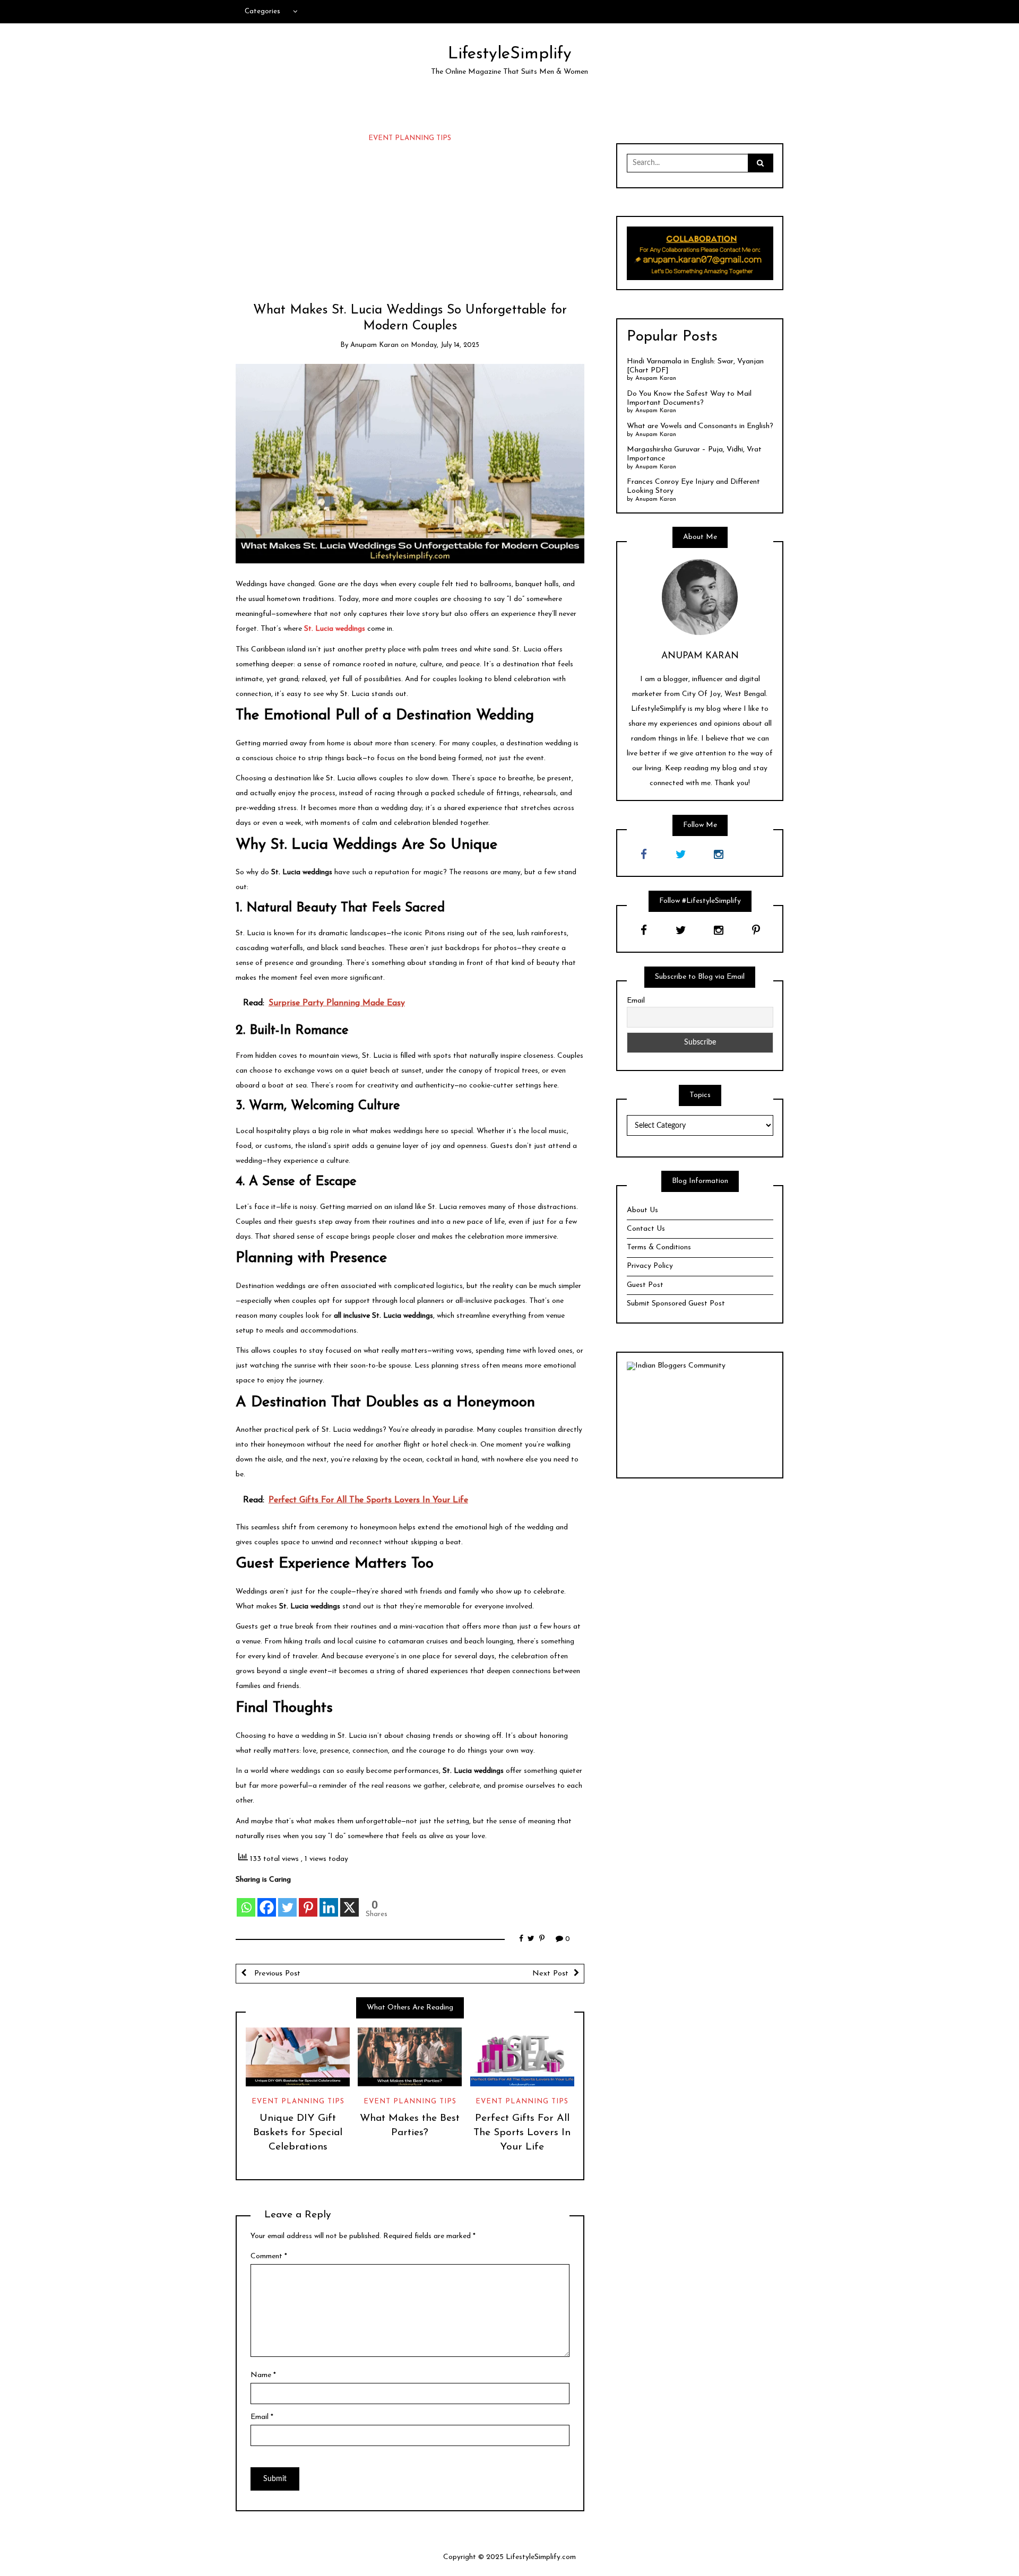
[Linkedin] (329, 1901)
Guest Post (645, 1285)
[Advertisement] (410, 223)
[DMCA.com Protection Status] (700, 1419)
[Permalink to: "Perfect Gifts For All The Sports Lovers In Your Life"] (522, 2057)
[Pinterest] (308, 1901)
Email (262, 2417)
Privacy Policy (650, 1266)
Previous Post (276, 1974)
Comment (269, 2256)
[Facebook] (267, 1901)
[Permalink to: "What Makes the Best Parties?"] (410, 2057)
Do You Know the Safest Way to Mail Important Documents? (689, 398)
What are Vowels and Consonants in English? (700, 426)
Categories (262, 11)
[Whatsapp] (246, 1901)
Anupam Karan (374, 345)
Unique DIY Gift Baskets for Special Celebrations (298, 2133)
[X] (349, 1901)
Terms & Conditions (659, 1247)
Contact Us (646, 1229)
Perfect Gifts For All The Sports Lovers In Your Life (522, 2133)
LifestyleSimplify (510, 54)
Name (263, 2375)
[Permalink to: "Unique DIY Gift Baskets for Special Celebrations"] (298, 2057)
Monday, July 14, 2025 (445, 345)
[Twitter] (287, 1901)
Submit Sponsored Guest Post (676, 1304)
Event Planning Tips (410, 138)
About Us (642, 1210)
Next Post (550, 1974)
